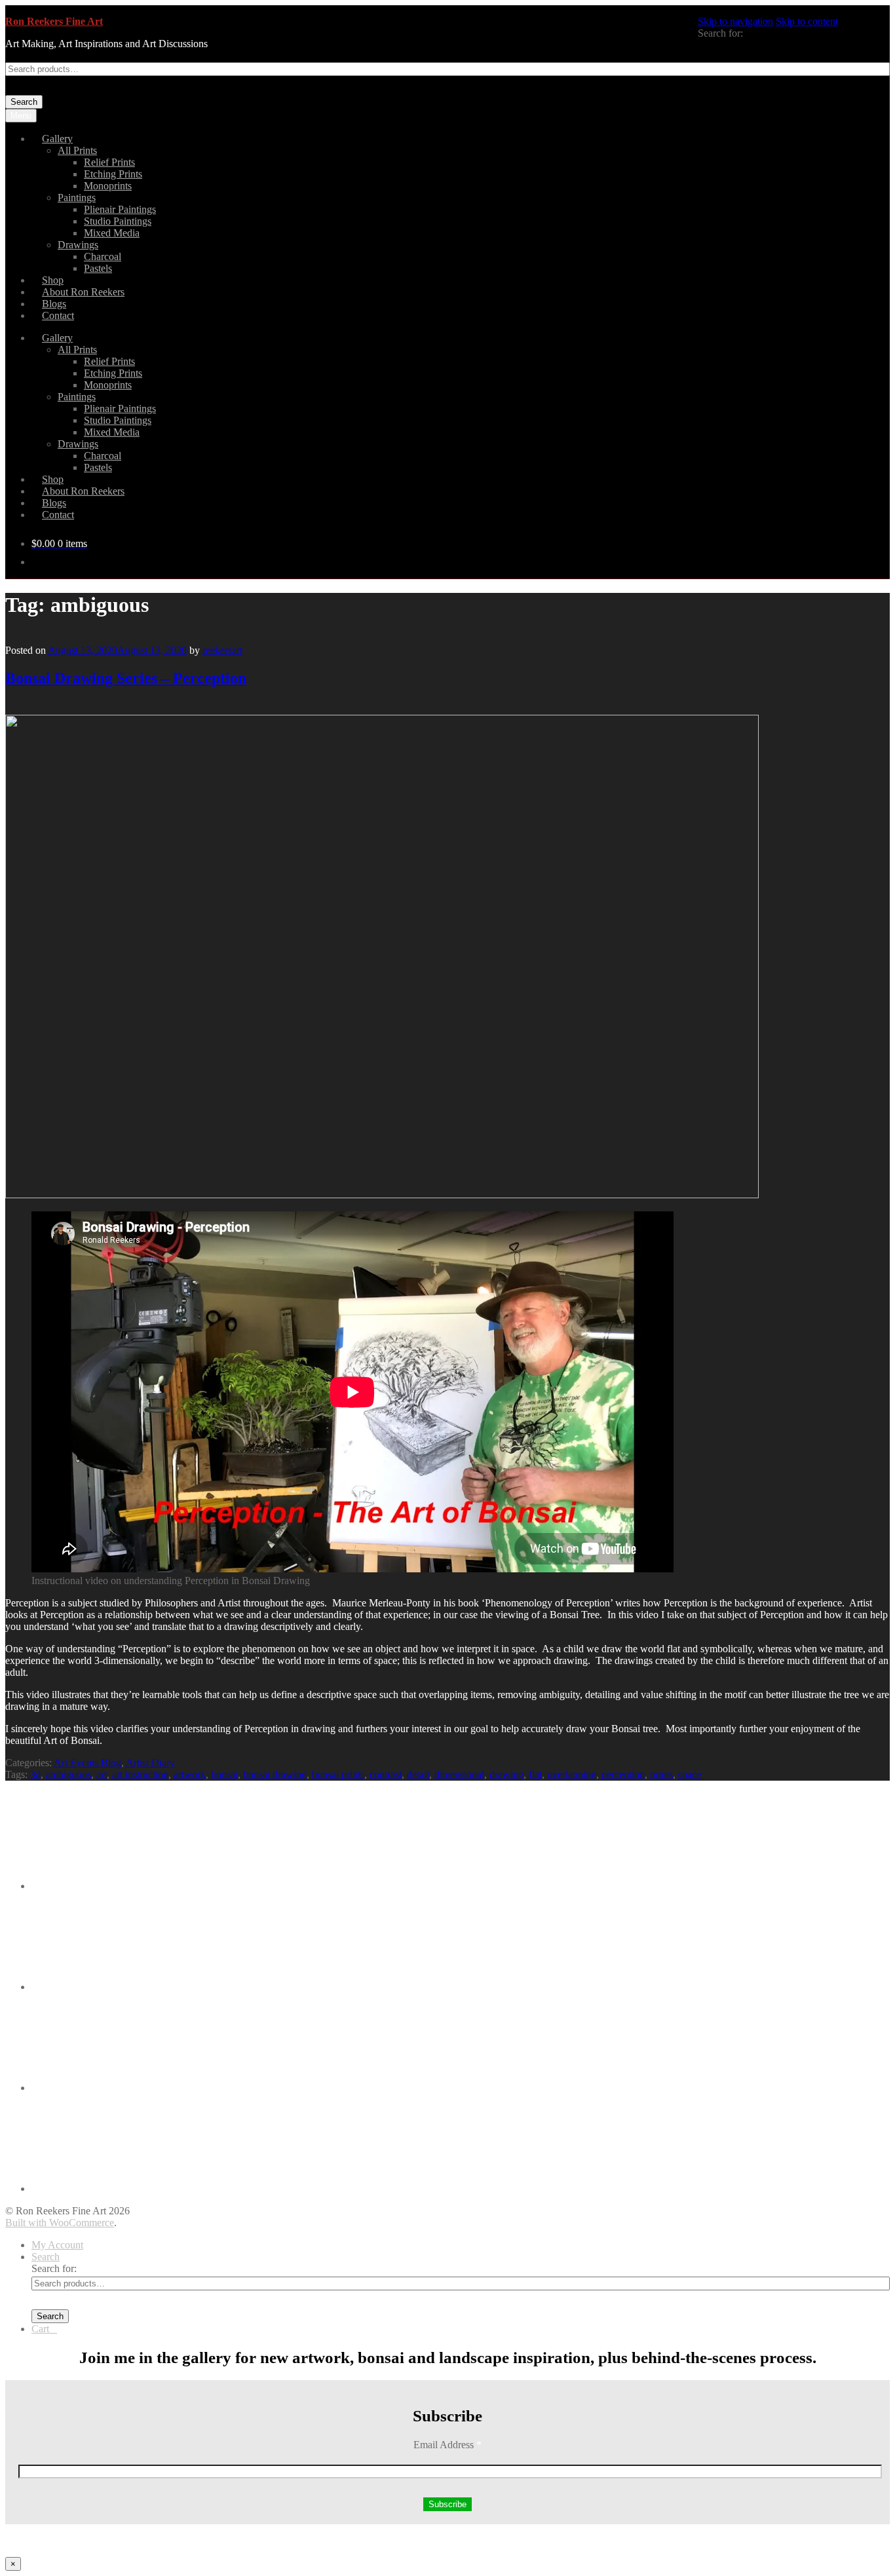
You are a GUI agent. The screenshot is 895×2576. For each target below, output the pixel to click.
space (690, 1774)
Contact (58, 315)
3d (35, 1774)
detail (418, 1774)
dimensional (459, 1774)
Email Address (447, 2445)
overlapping (572, 1774)
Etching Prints (113, 174)
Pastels (98, 268)
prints (661, 1774)
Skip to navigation (735, 21)
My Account (57, 2245)
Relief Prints (109, 162)
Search (24, 102)
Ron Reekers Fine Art (54, 21)
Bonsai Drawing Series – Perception (126, 678)
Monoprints (108, 186)
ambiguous (68, 1774)
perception (623, 1774)
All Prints (77, 150)
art (102, 1774)
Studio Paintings (118, 221)
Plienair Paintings (120, 209)
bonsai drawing (275, 1774)
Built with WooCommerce (60, 2223)
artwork (190, 1774)
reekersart (222, 650)
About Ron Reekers (83, 292)
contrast (386, 1774)
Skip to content (807, 21)
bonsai (224, 1774)
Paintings (77, 198)
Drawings (78, 245)
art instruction (140, 1774)
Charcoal (103, 256)
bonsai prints (338, 1774)
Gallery (57, 139)
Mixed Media (112, 233)
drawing (506, 1774)
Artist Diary (150, 1763)
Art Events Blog (87, 1763)
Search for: (720, 33)
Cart (44, 2329)
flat (535, 1774)
